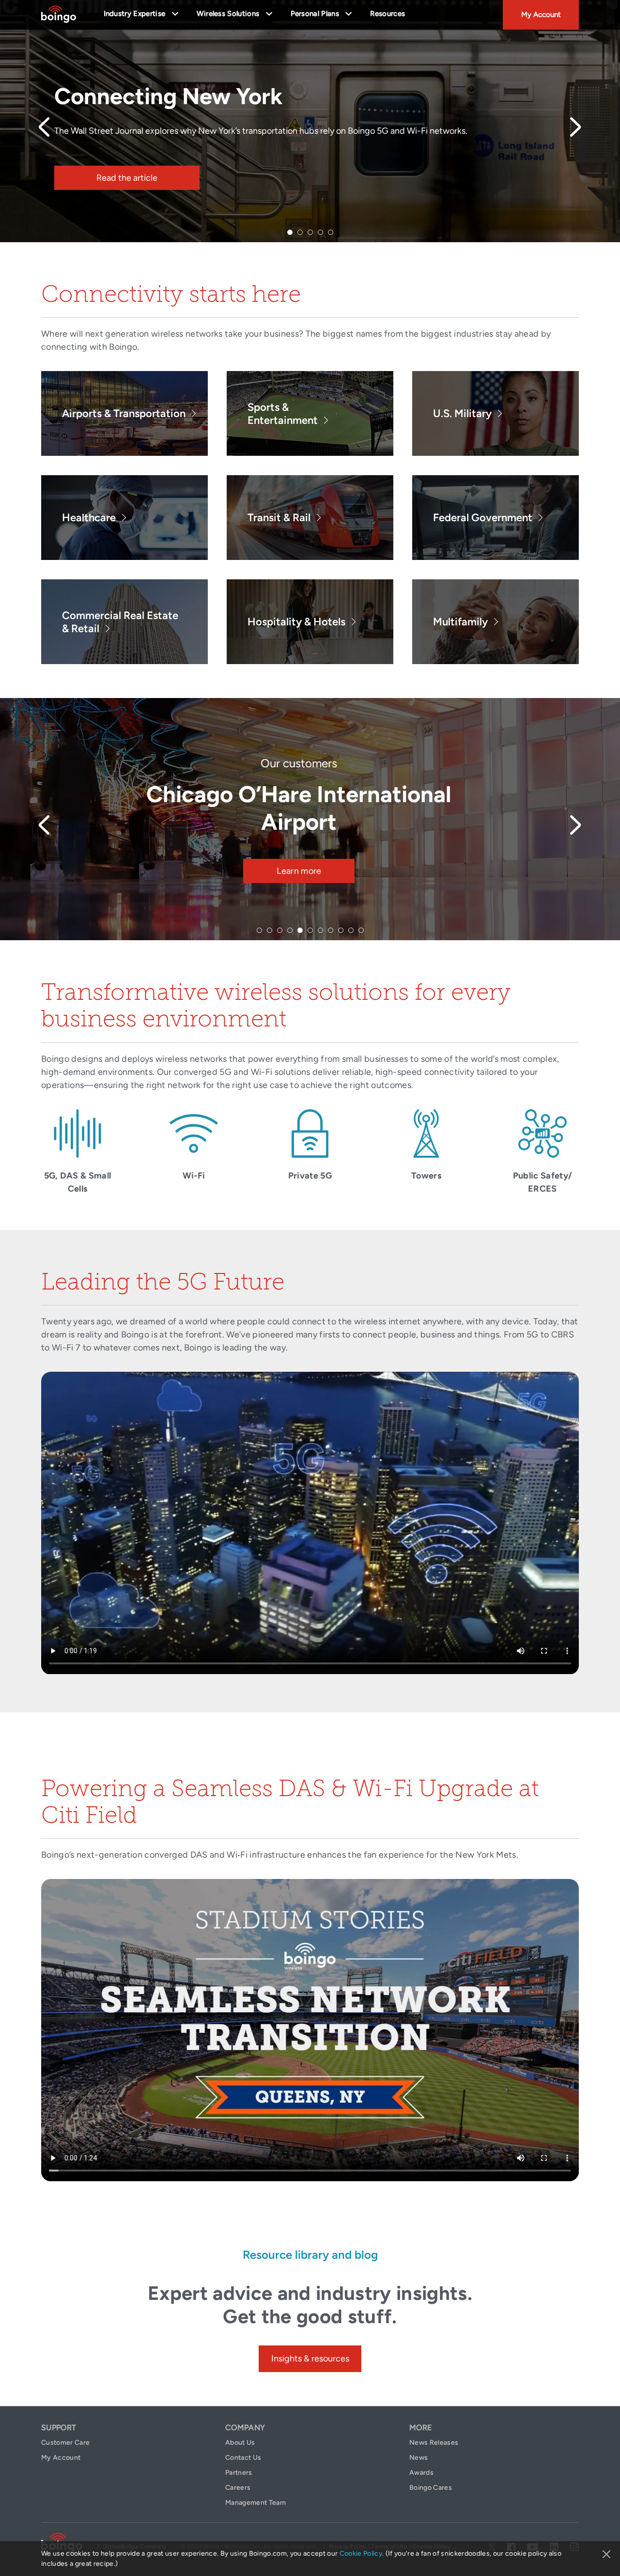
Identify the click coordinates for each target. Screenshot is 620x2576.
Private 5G (310, 1176)
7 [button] (320, 930)
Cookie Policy (361, 2553)
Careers (238, 2488)
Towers (426, 1176)
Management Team (256, 2503)
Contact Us (243, 2458)
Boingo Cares (431, 2488)
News (418, 2458)
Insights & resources (310, 2359)
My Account (541, 15)
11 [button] (361, 930)
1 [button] (290, 232)
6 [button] (310, 930)
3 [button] (310, 232)
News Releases (434, 2443)
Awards (421, 2473)
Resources (387, 14)
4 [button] (320, 232)
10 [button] (351, 930)
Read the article (127, 178)
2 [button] (300, 232)
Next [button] (575, 127)
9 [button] (341, 930)
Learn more (299, 843)
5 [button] (331, 232)
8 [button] (331, 930)
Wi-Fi (194, 1176)
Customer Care (65, 2443)
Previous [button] (45, 127)
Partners (239, 2473)
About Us (240, 2443)
